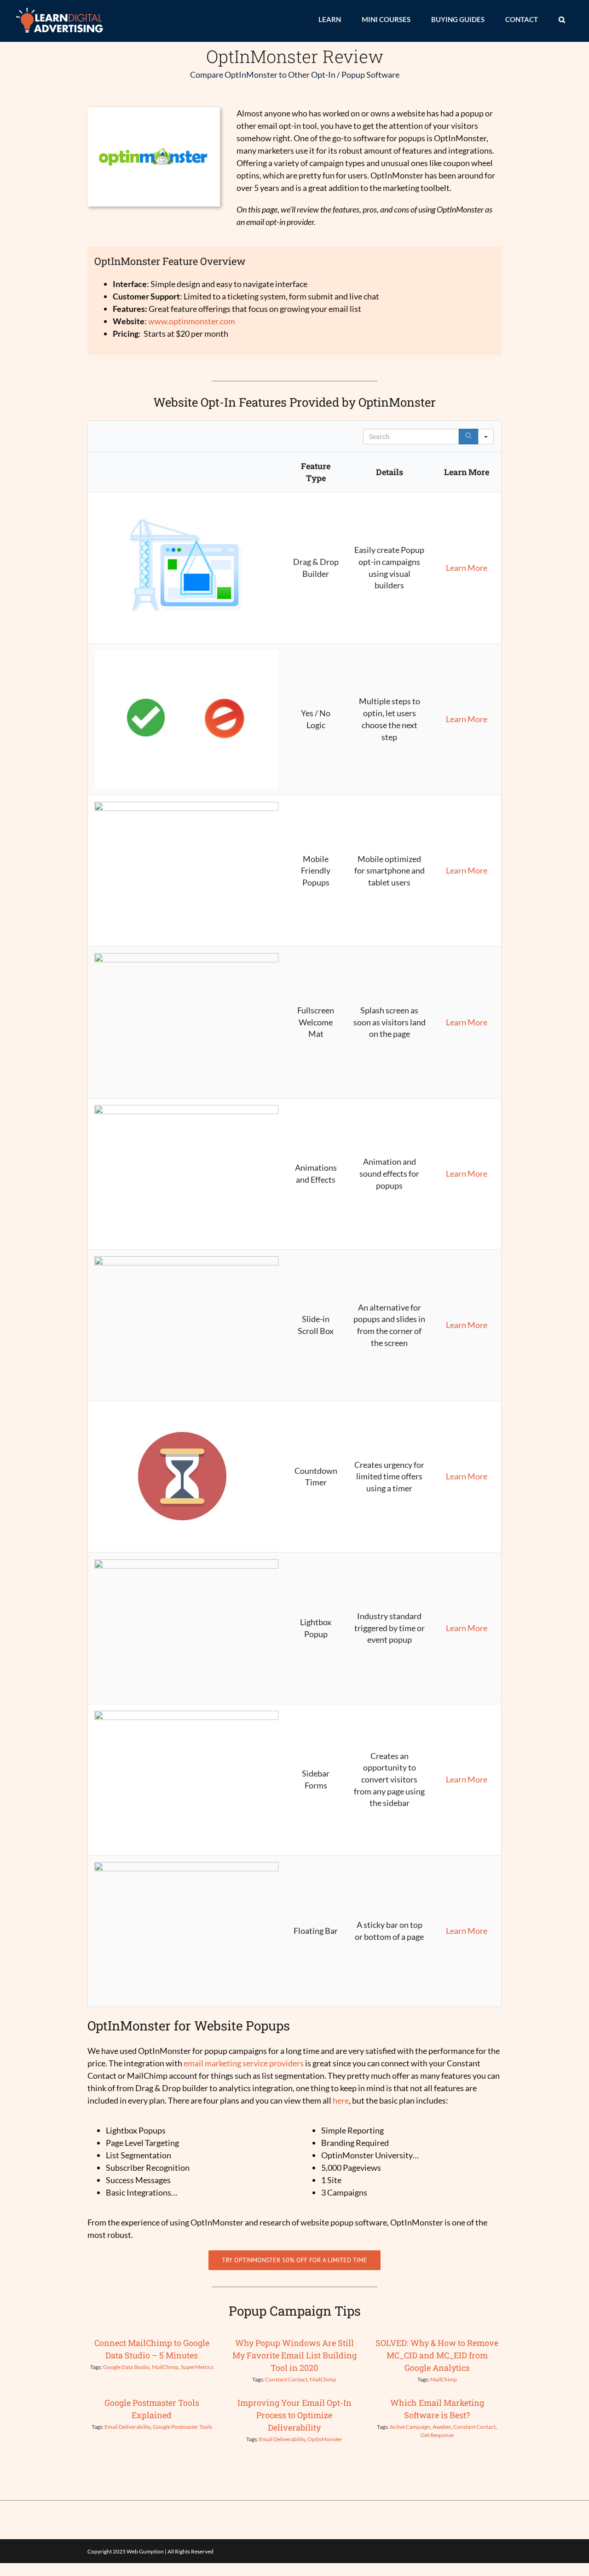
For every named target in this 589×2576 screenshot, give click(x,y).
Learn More (467, 568)
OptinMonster (325, 2439)
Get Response (437, 2435)
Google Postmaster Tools (182, 2427)
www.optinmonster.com (192, 321)
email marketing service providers (244, 2063)
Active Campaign (410, 2427)
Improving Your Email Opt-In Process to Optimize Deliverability (294, 2415)
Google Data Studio (126, 2367)
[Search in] (486, 437)
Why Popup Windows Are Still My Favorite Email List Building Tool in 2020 (294, 2355)
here (341, 2100)
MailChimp (165, 2367)
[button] (562, 19)
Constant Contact (286, 2379)
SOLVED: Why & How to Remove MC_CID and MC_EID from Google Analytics (437, 2355)
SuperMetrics (197, 2367)
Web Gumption (145, 2551)
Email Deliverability (127, 2427)
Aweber (442, 2427)
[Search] (468, 437)
